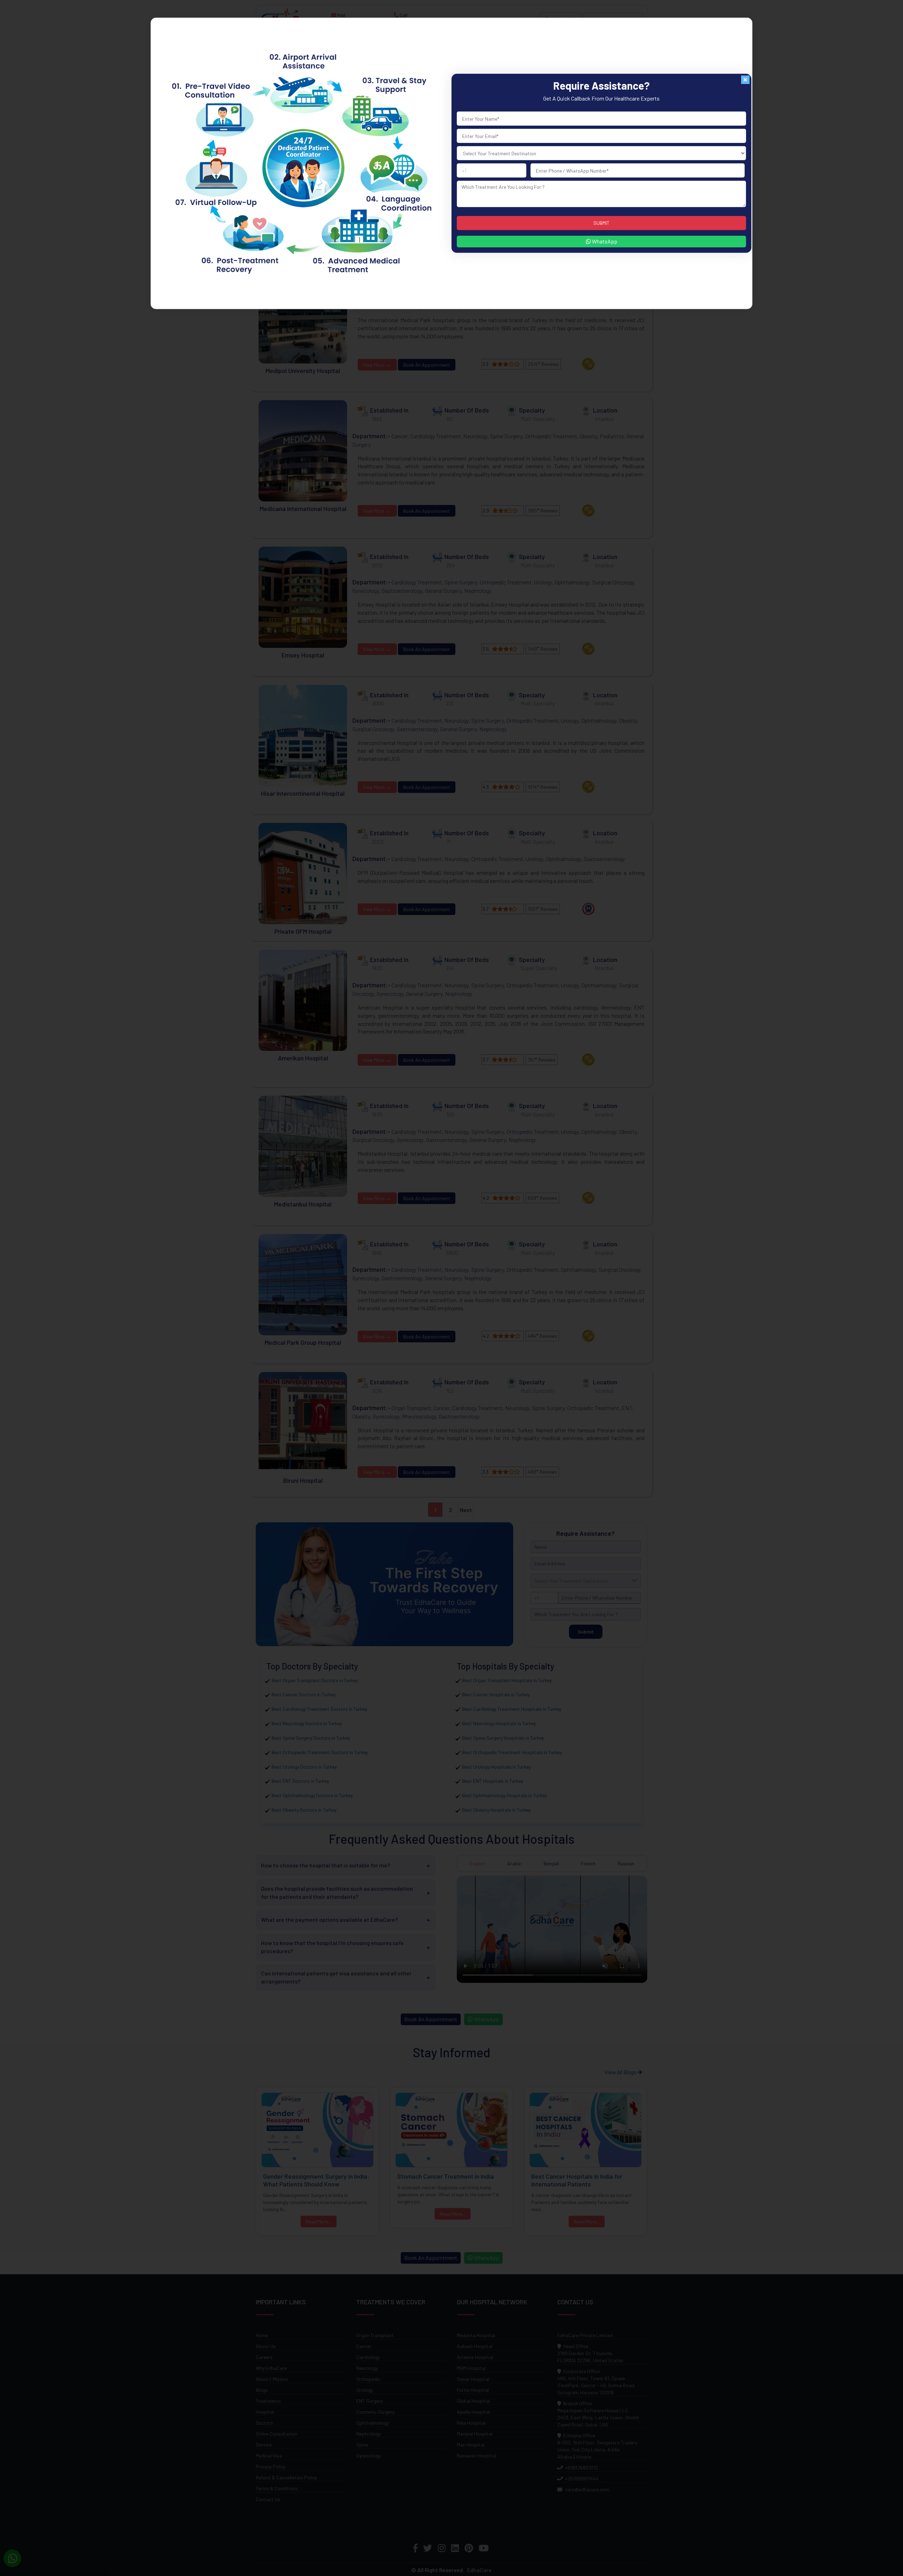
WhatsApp (604, 241)
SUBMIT (601, 223)
